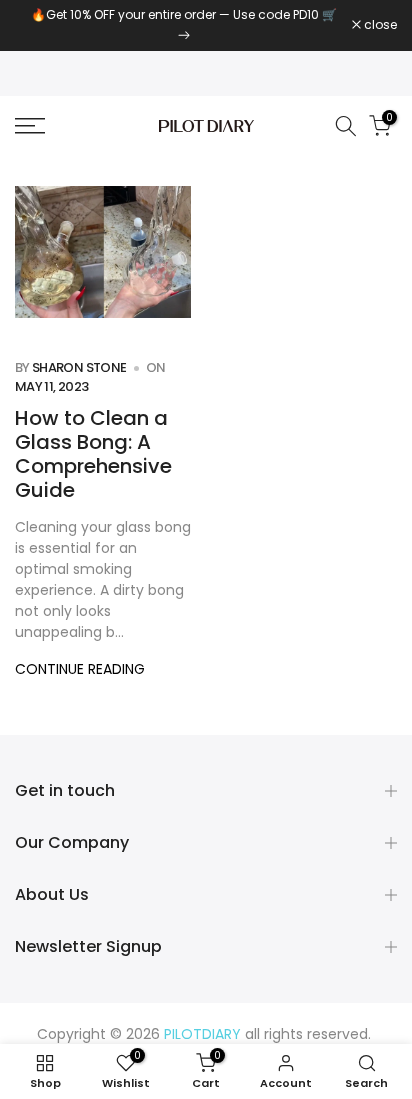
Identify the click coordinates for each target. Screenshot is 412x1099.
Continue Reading (80, 669)
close (379, 25)
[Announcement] (183, 25)
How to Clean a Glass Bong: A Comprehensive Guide (93, 454)
